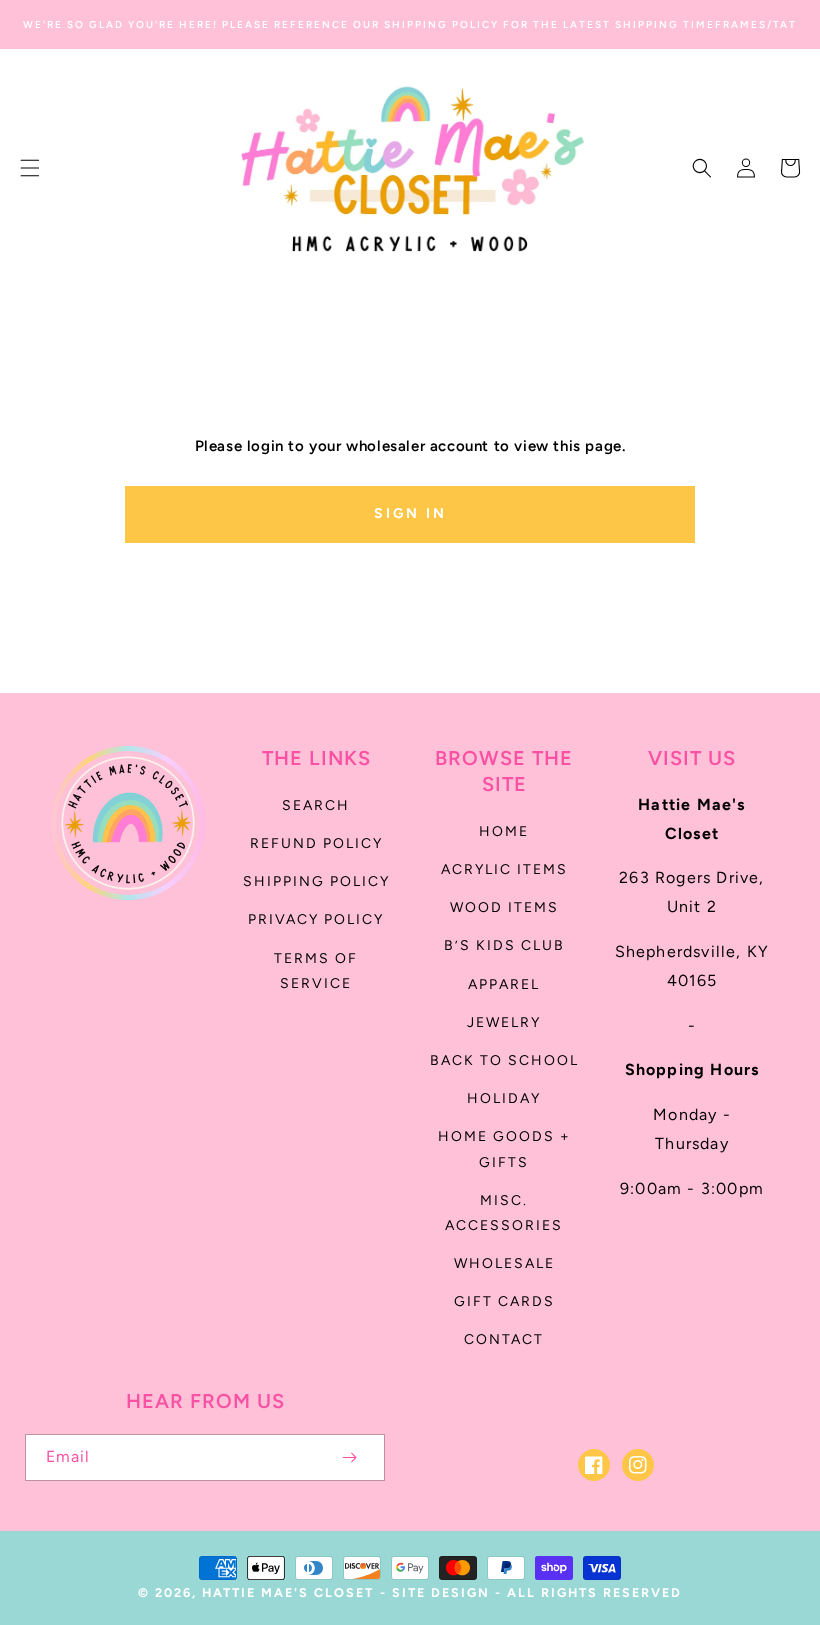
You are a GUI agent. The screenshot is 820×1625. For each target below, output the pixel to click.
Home (504, 831)
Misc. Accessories (504, 1213)
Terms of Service (316, 971)
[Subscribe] (349, 1457)
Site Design (441, 1592)
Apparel (504, 984)
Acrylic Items (504, 869)
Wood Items (504, 907)
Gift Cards (504, 1301)
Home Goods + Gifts (504, 1149)
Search (316, 805)
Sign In (410, 513)
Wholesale (504, 1263)
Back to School (504, 1060)
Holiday (504, 1098)
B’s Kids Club (504, 945)
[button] (30, 168)
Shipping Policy (316, 881)
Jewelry (504, 1022)
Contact (504, 1339)
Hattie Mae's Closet (288, 1592)
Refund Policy (316, 843)
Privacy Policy (316, 919)
